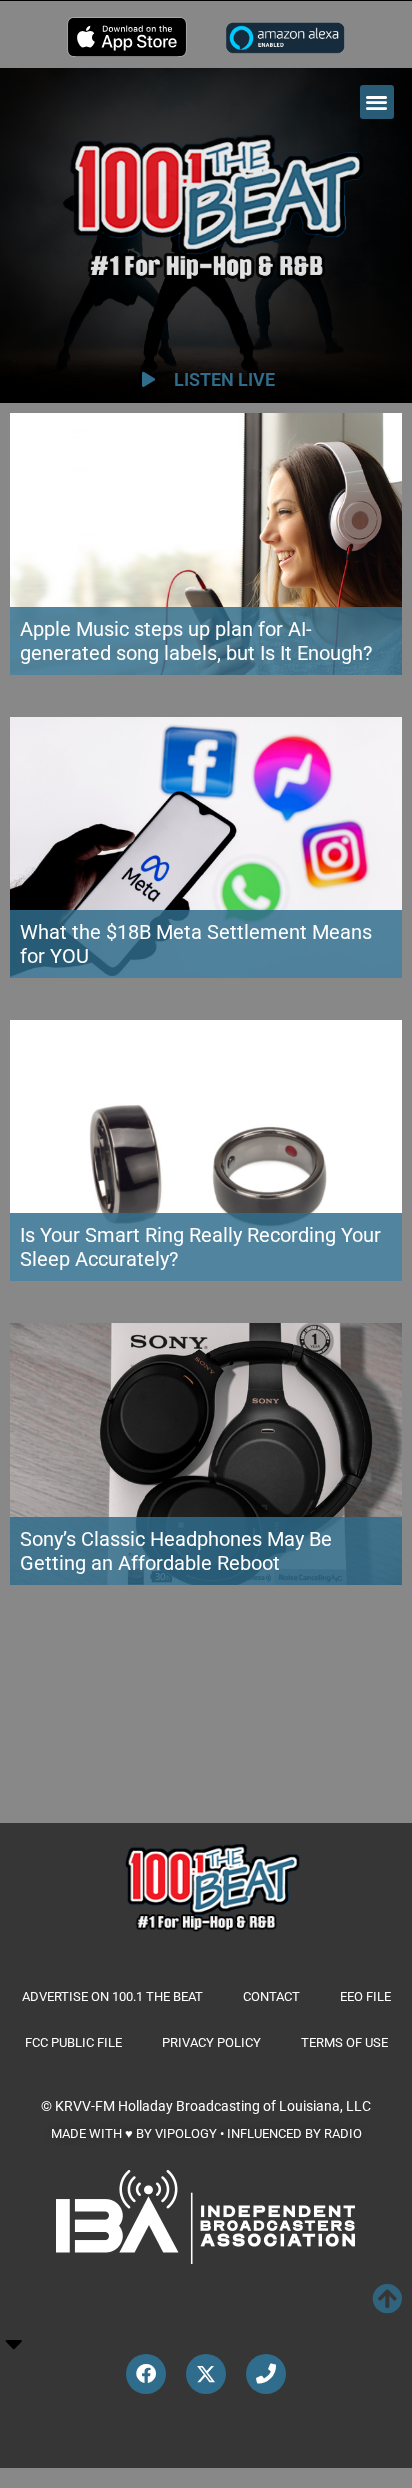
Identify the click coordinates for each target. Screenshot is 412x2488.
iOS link (127, 37)
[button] (377, 102)
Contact (271, 1996)
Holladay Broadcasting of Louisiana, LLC (244, 2106)
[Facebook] (146, 2374)
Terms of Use (344, 2042)
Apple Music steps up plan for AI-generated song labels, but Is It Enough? (196, 641)
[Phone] (266, 2374)
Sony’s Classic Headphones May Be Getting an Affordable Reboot (176, 1551)
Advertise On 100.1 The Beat (112, 1996)
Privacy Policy (211, 2042)
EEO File (365, 1996)
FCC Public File (73, 2042)
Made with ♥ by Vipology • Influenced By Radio (206, 2133)
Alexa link (285, 37)
